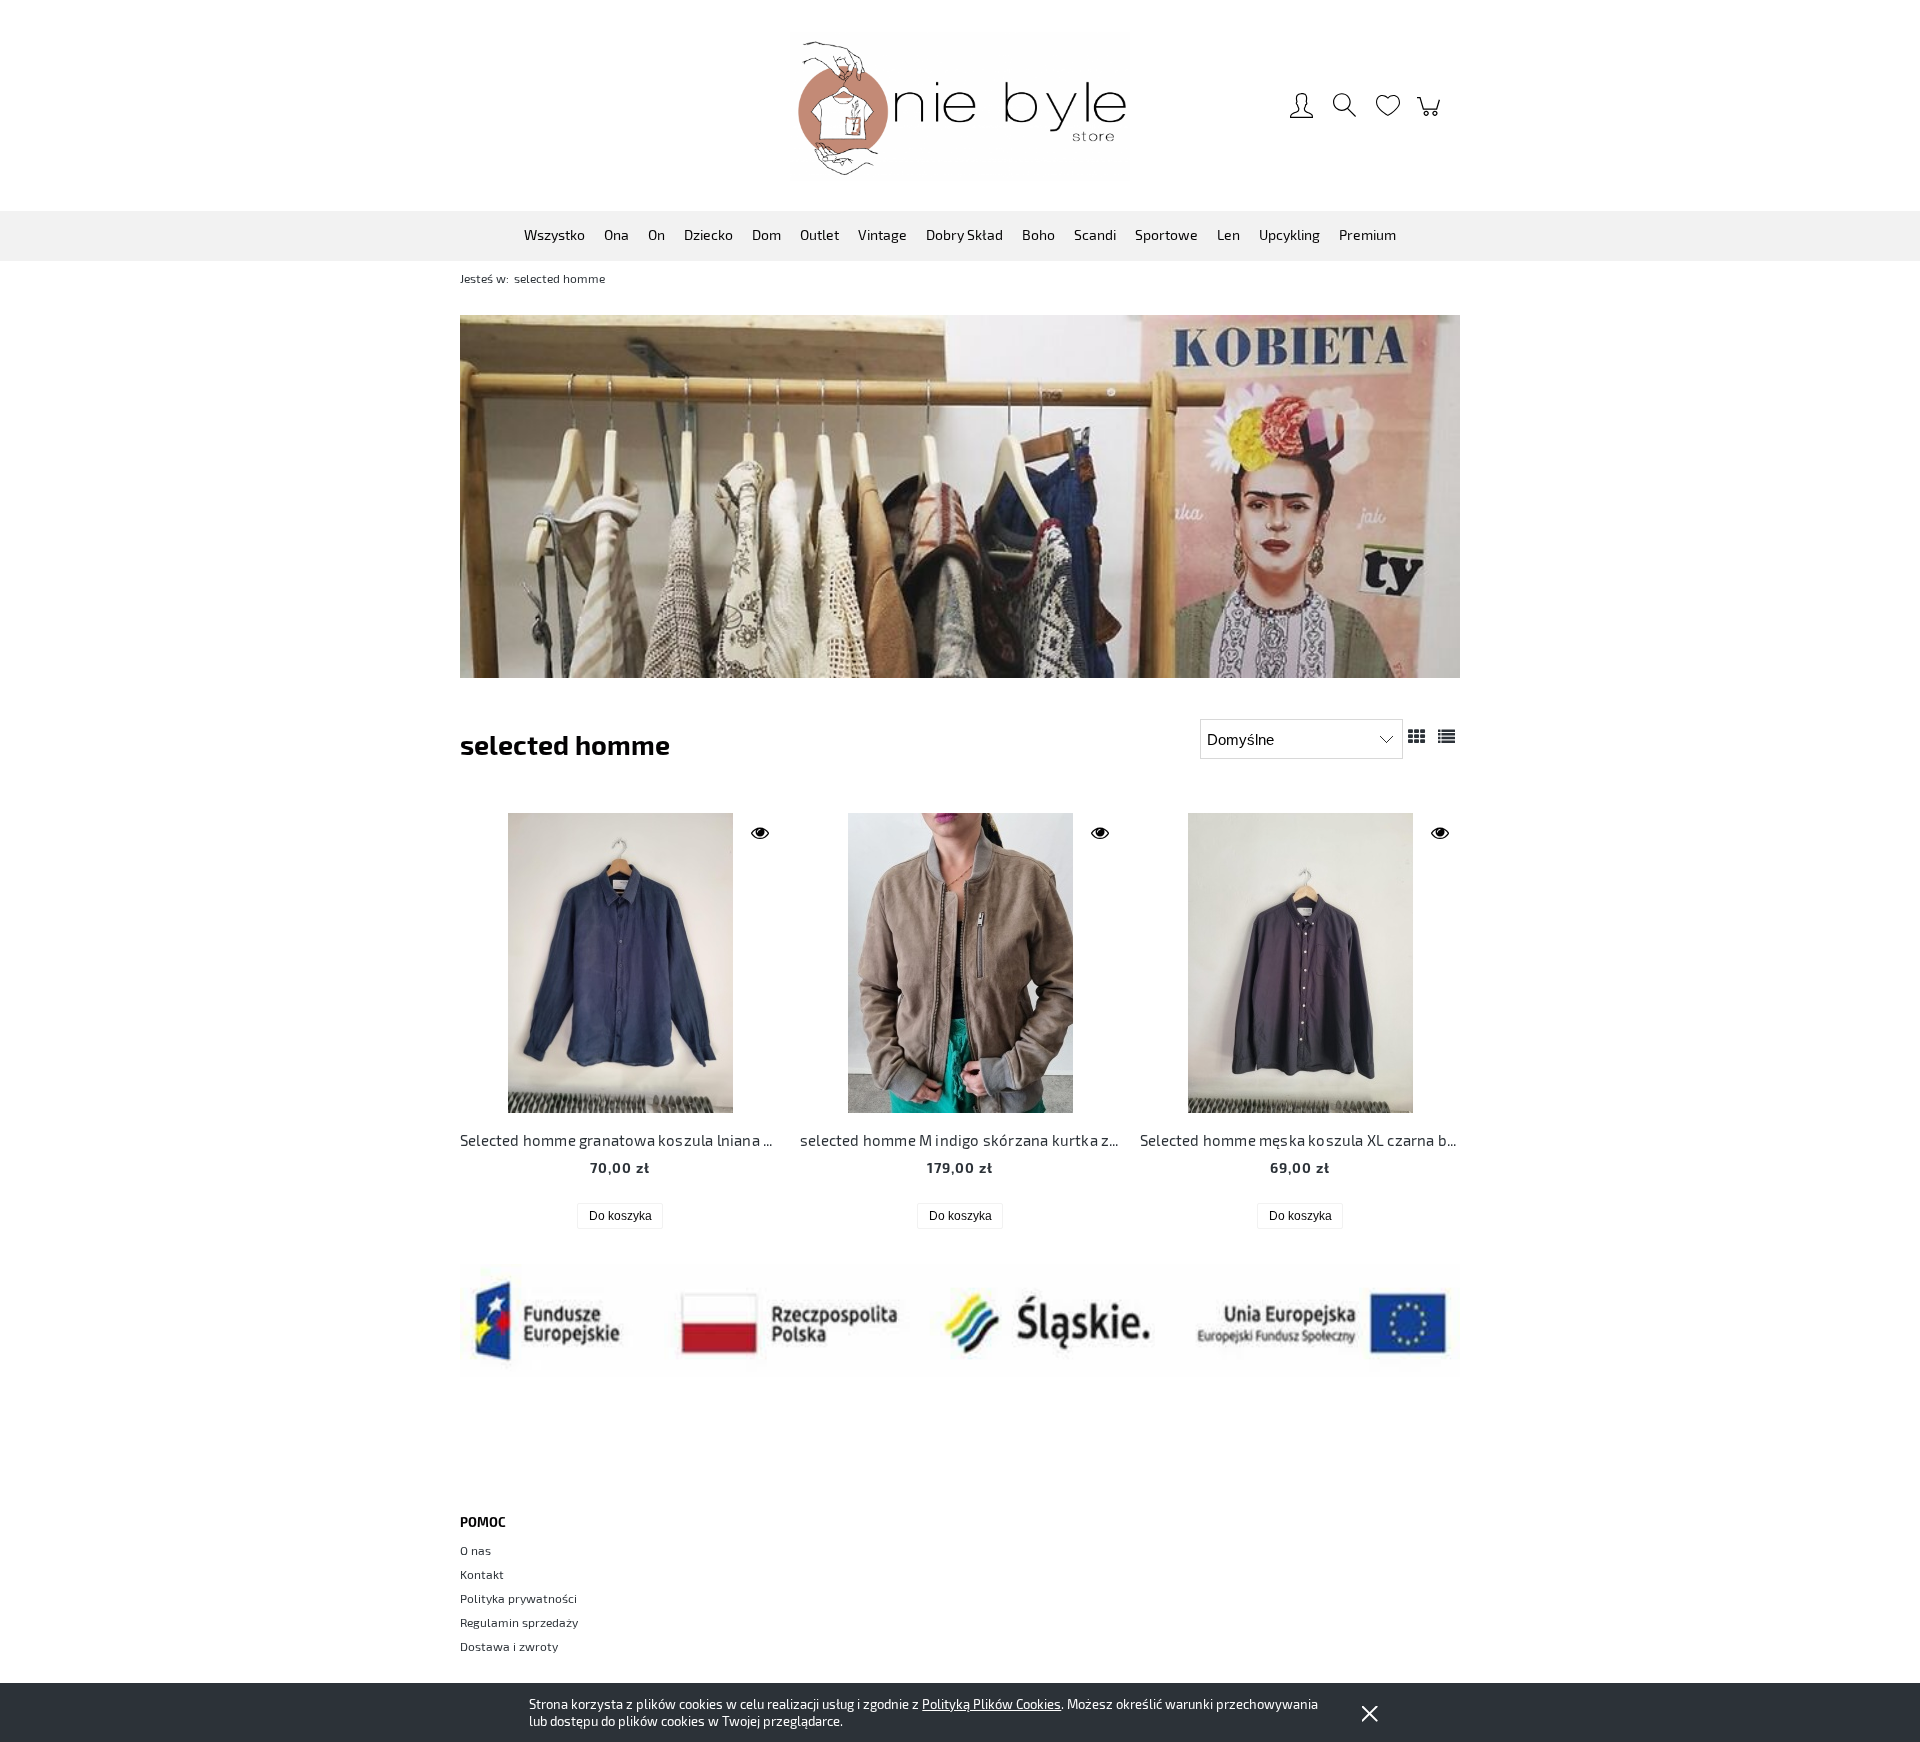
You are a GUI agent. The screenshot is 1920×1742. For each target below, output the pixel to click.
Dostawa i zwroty (509, 1646)
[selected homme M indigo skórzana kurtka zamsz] (960, 963)
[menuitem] (554, 234)
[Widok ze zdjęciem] (1416, 736)
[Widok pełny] (1446, 736)
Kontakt (482, 1574)
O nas (475, 1550)
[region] (960, 496)
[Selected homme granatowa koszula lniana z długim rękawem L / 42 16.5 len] (620, 963)
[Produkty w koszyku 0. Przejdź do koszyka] (1431, 116)
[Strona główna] (960, 106)
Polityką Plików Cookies (991, 1704)
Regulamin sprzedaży (519, 1622)
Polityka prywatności (518, 1598)
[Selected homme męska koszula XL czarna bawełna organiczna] (1300, 963)
